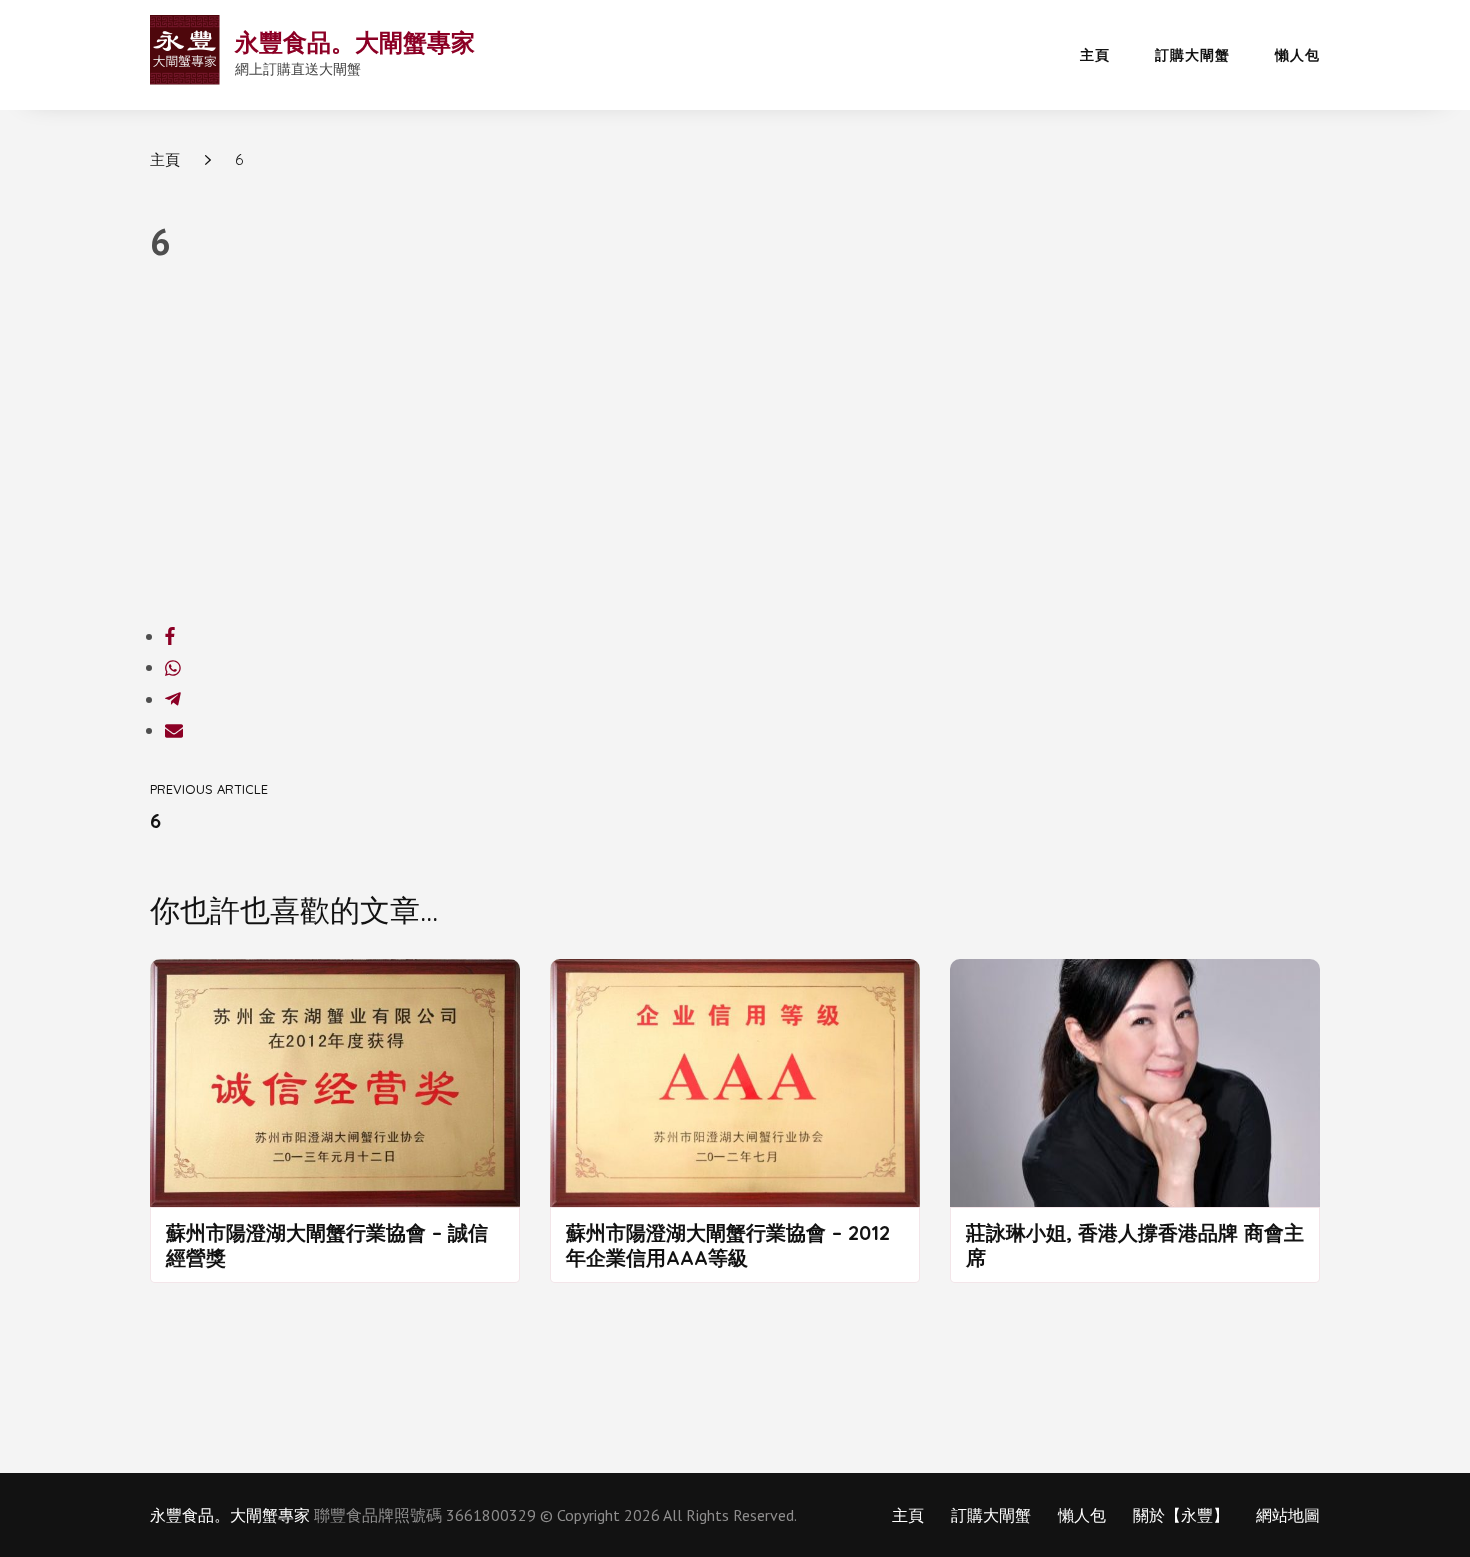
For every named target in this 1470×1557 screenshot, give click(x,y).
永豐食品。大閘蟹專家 (355, 42)
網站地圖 (1288, 1515)
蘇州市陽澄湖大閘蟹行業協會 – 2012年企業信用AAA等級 (728, 1245)
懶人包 (1297, 55)
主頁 (1095, 55)
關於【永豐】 (1181, 1515)
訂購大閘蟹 (1192, 55)
